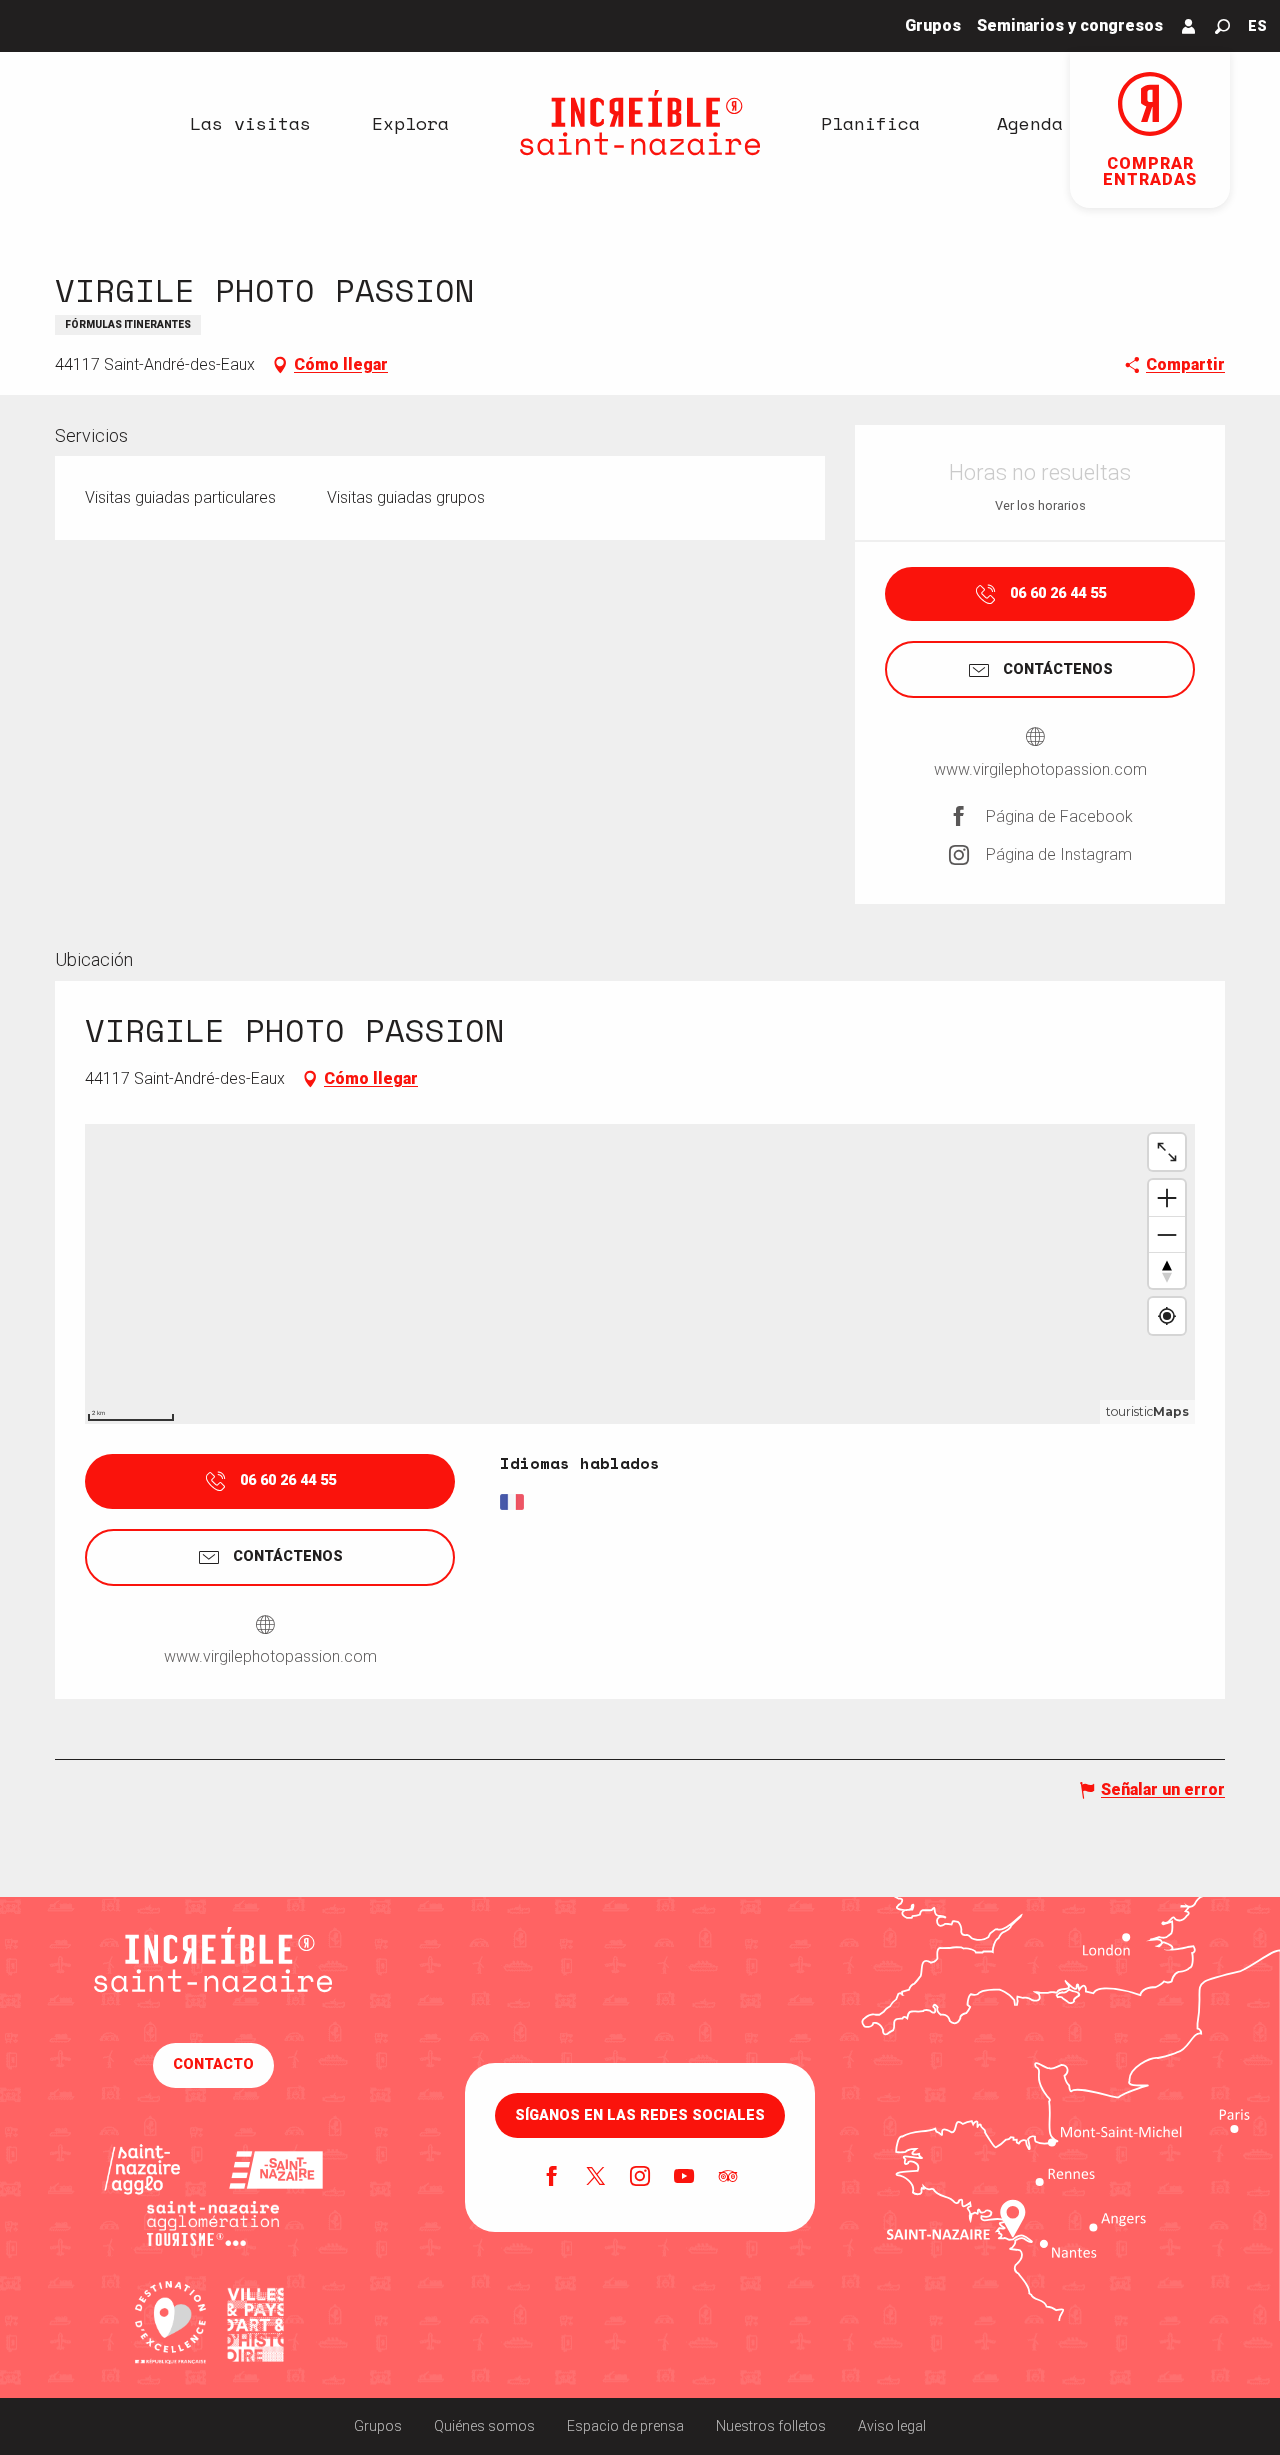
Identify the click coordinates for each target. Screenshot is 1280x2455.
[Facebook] (552, 2178)
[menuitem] (250, 123)
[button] (1222, 26)
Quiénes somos (484, 2426)
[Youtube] (684, 2178)
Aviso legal (892, 2426)
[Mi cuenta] (1189, 26)
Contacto (213, 2064)
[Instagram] (640, 2178)
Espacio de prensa (625, 2426)
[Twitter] (596, 2178)
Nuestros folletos (771, 2426)
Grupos (378, 2426)
